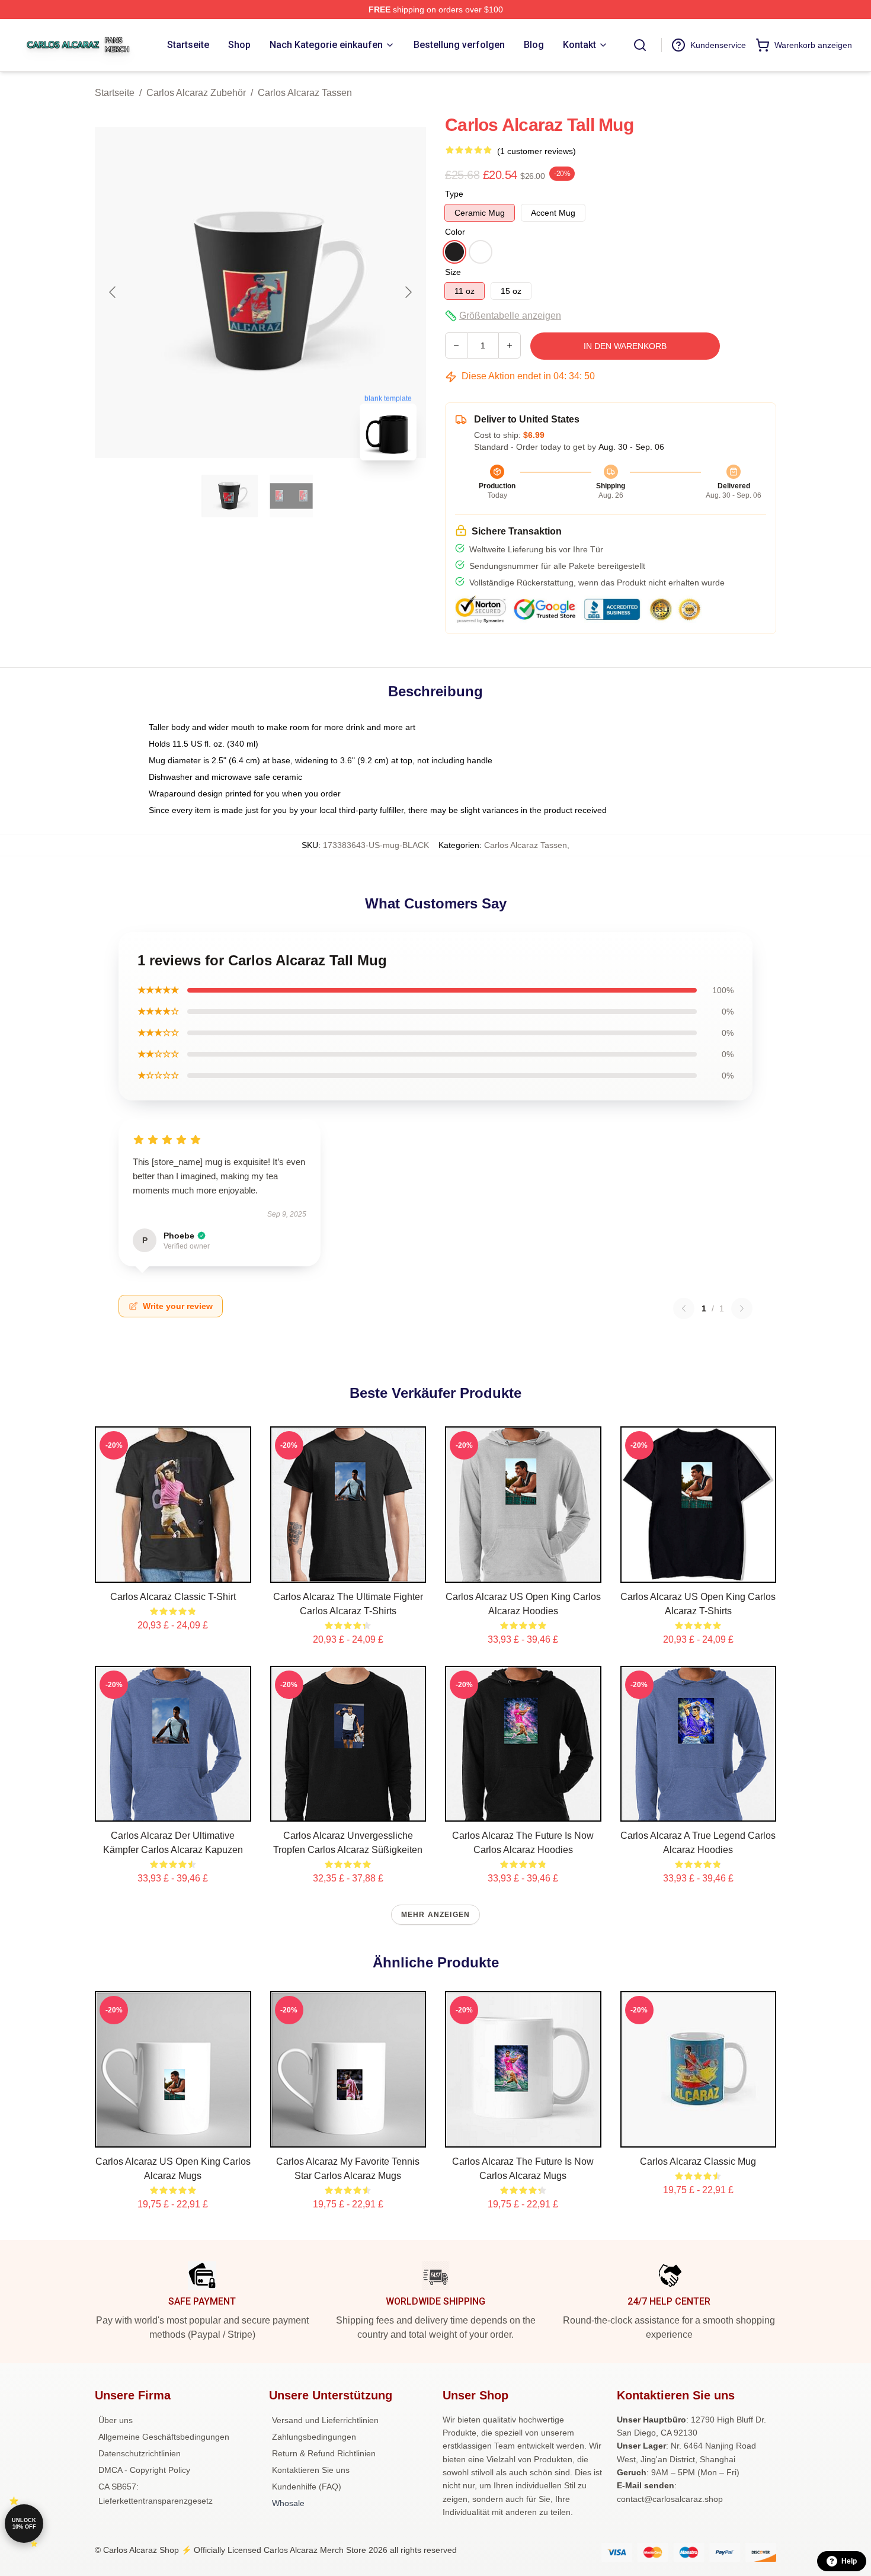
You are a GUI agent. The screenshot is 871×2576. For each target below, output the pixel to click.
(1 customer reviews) (537, 151)
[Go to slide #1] (230, 496)
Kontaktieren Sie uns (311, 2470)
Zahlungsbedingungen (314, 2437)
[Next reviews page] (742, 1308)
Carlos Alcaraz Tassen (305, 93)
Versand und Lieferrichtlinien (325, 2420)
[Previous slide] (113, 292)
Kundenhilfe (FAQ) (307, 2487)
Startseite (115, 93)
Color (455, 232)
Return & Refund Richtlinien (324, 2453)
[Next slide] (408, 292)
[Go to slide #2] (292, 496)
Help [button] (849, 2561)
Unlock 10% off (24, 2524)
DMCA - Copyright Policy (144, 2470)
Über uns (116, 2420)
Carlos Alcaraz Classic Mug (698, 2161)
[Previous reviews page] (684, 1308)
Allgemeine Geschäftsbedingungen (164, 2437)
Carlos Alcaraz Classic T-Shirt (173, 1597)
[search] (640, 45)
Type (454, 194)
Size (453, 272)
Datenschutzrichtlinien (140, 2453)
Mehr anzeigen (436, 1915)
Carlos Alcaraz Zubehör (196, 93)
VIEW (173, 1571)
